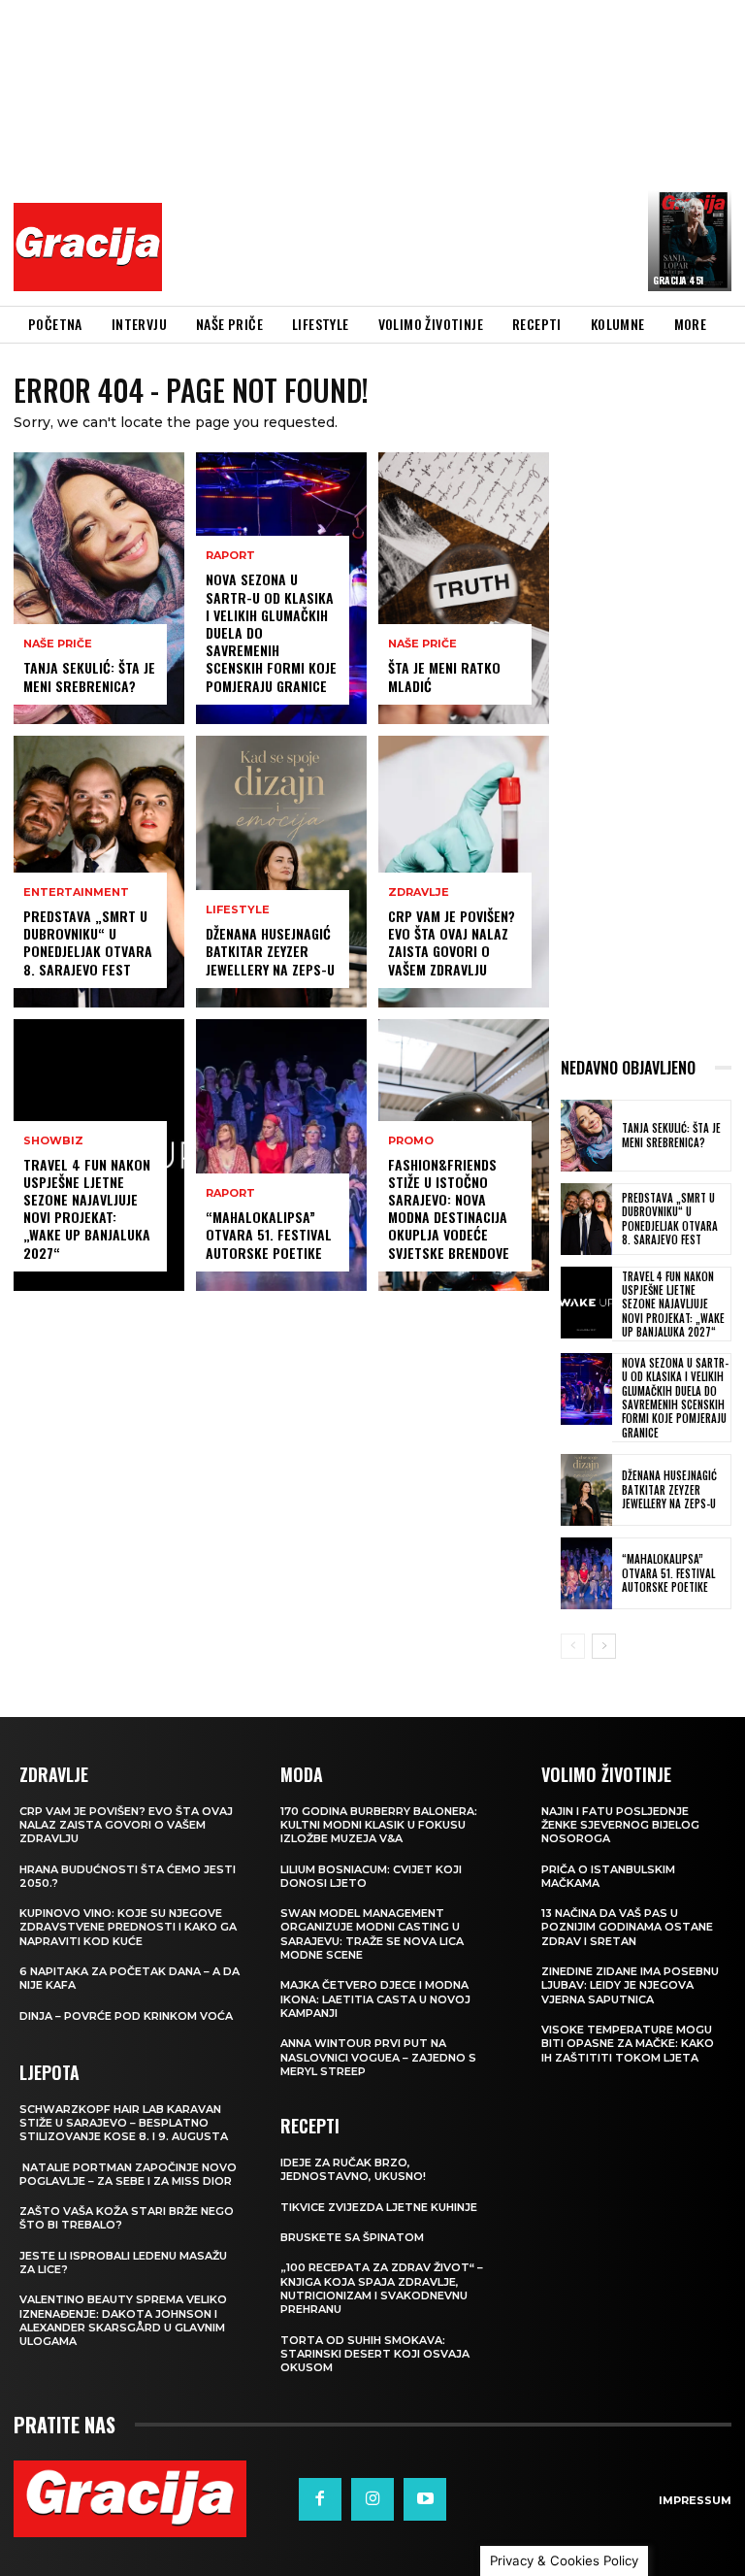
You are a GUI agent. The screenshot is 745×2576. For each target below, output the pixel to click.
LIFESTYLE (238, 910)
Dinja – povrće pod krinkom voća (126, 2016)
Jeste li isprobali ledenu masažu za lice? (123, 2262)
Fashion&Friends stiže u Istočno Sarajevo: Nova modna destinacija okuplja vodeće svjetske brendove (449, 1208)
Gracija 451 (678, 280)
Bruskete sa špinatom (352, 2237)
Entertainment (76, 892)
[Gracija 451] (690, 241)
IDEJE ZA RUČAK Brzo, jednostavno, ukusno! (353, 2169)
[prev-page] (573, 1646)
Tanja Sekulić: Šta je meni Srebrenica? (89, 676)
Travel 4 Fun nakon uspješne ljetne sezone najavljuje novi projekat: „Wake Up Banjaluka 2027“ (87, 1208)
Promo (411, 1141)
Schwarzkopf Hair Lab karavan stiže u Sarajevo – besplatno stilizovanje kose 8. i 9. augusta (124, 2123)
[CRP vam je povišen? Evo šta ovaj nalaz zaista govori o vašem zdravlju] (464, 872)
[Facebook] (320, 2499)
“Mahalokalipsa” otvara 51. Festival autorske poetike (269, 1234)
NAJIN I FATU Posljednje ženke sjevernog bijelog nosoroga (620, 1825)
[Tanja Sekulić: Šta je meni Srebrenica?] (99, 588)
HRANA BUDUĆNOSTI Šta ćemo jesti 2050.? (128, 1876)
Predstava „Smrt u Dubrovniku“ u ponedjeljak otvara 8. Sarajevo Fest (88, 942)
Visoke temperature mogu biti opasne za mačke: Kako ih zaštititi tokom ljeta (628, 2044)
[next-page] (604, 1646)
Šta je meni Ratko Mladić (444, 676)
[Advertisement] (459, 150)
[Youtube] (425, 2499)
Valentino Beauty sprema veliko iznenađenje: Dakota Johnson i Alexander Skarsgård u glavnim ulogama (123, 2320)
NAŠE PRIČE (58, 644)
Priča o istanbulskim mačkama (608, 1876)
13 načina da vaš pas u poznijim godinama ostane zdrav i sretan (627, 1927)
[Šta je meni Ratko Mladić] (464, 588)
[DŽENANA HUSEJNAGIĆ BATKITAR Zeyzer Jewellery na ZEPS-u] (281, 872)
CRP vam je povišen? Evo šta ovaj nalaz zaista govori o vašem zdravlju (452, 942)
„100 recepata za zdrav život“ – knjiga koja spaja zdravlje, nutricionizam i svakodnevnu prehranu (382, 2288)
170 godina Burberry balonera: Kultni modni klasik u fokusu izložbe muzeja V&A (379, 1825)
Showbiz (53, 1141)
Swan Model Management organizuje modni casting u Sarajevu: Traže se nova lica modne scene (372, 1934)
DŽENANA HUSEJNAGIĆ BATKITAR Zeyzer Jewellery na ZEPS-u (270, 951)
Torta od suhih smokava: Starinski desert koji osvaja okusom (375, 2354)
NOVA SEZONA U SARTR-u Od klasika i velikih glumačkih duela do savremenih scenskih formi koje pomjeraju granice (675, 1397)
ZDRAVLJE (419, 892)
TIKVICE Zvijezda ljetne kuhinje (379, 2207)
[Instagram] (372, 2499)
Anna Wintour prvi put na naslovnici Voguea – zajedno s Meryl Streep (378, 2057)
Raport (230, 556)
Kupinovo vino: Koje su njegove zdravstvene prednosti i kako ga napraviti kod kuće (128, 1927)
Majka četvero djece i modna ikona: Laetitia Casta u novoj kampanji (375, 1999)
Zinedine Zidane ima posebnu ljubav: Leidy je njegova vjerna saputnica (630, 1985)
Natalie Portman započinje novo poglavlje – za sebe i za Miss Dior (128, 2174)
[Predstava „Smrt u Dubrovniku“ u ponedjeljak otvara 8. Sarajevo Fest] (99, 872)
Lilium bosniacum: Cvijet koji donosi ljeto (371, 1876)
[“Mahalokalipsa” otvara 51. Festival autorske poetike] (281, 1155)
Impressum (695, 2500)
